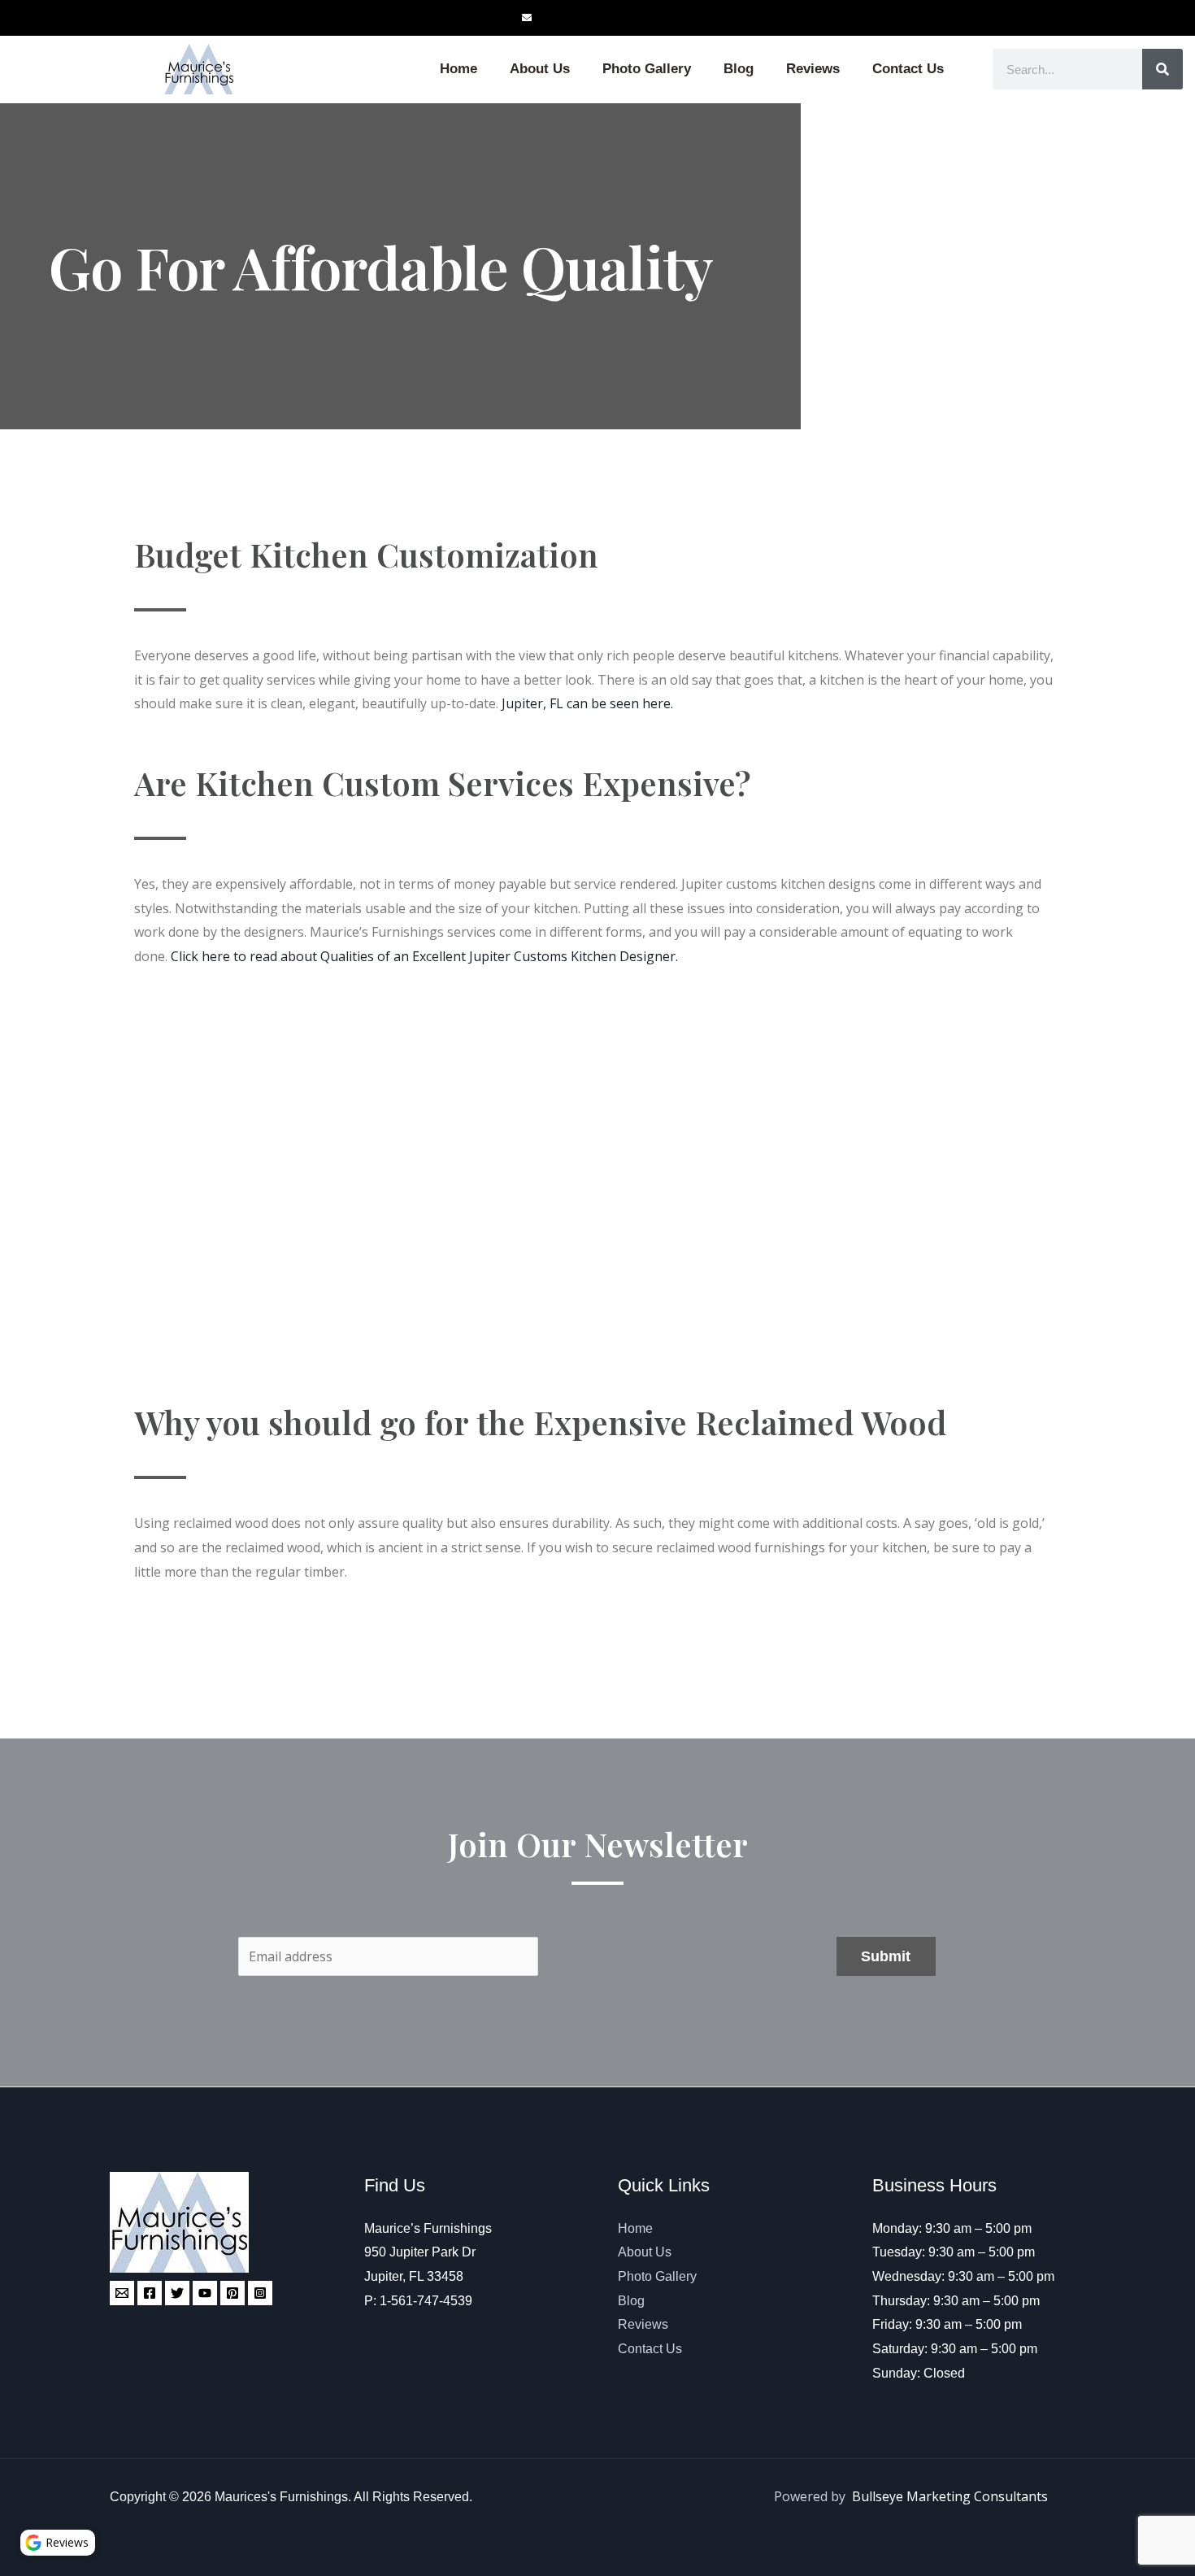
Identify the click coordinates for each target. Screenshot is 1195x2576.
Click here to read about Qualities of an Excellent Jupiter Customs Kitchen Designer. (424, 956)
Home (458, 69)
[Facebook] (150, 2293)
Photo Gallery (647, 69)
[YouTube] (205, 2293)
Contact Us (908, 69)
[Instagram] (260, 2293)
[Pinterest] (232, 2293)
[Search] (1162, 69)
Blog (739, 69)
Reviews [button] (67, 2542)
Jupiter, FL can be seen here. (587, 703)
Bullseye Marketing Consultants (567, 2497)
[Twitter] (177, 2293)
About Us (540, 69)
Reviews (813, 69)
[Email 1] (122, 2293)
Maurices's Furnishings (281, 2497)
